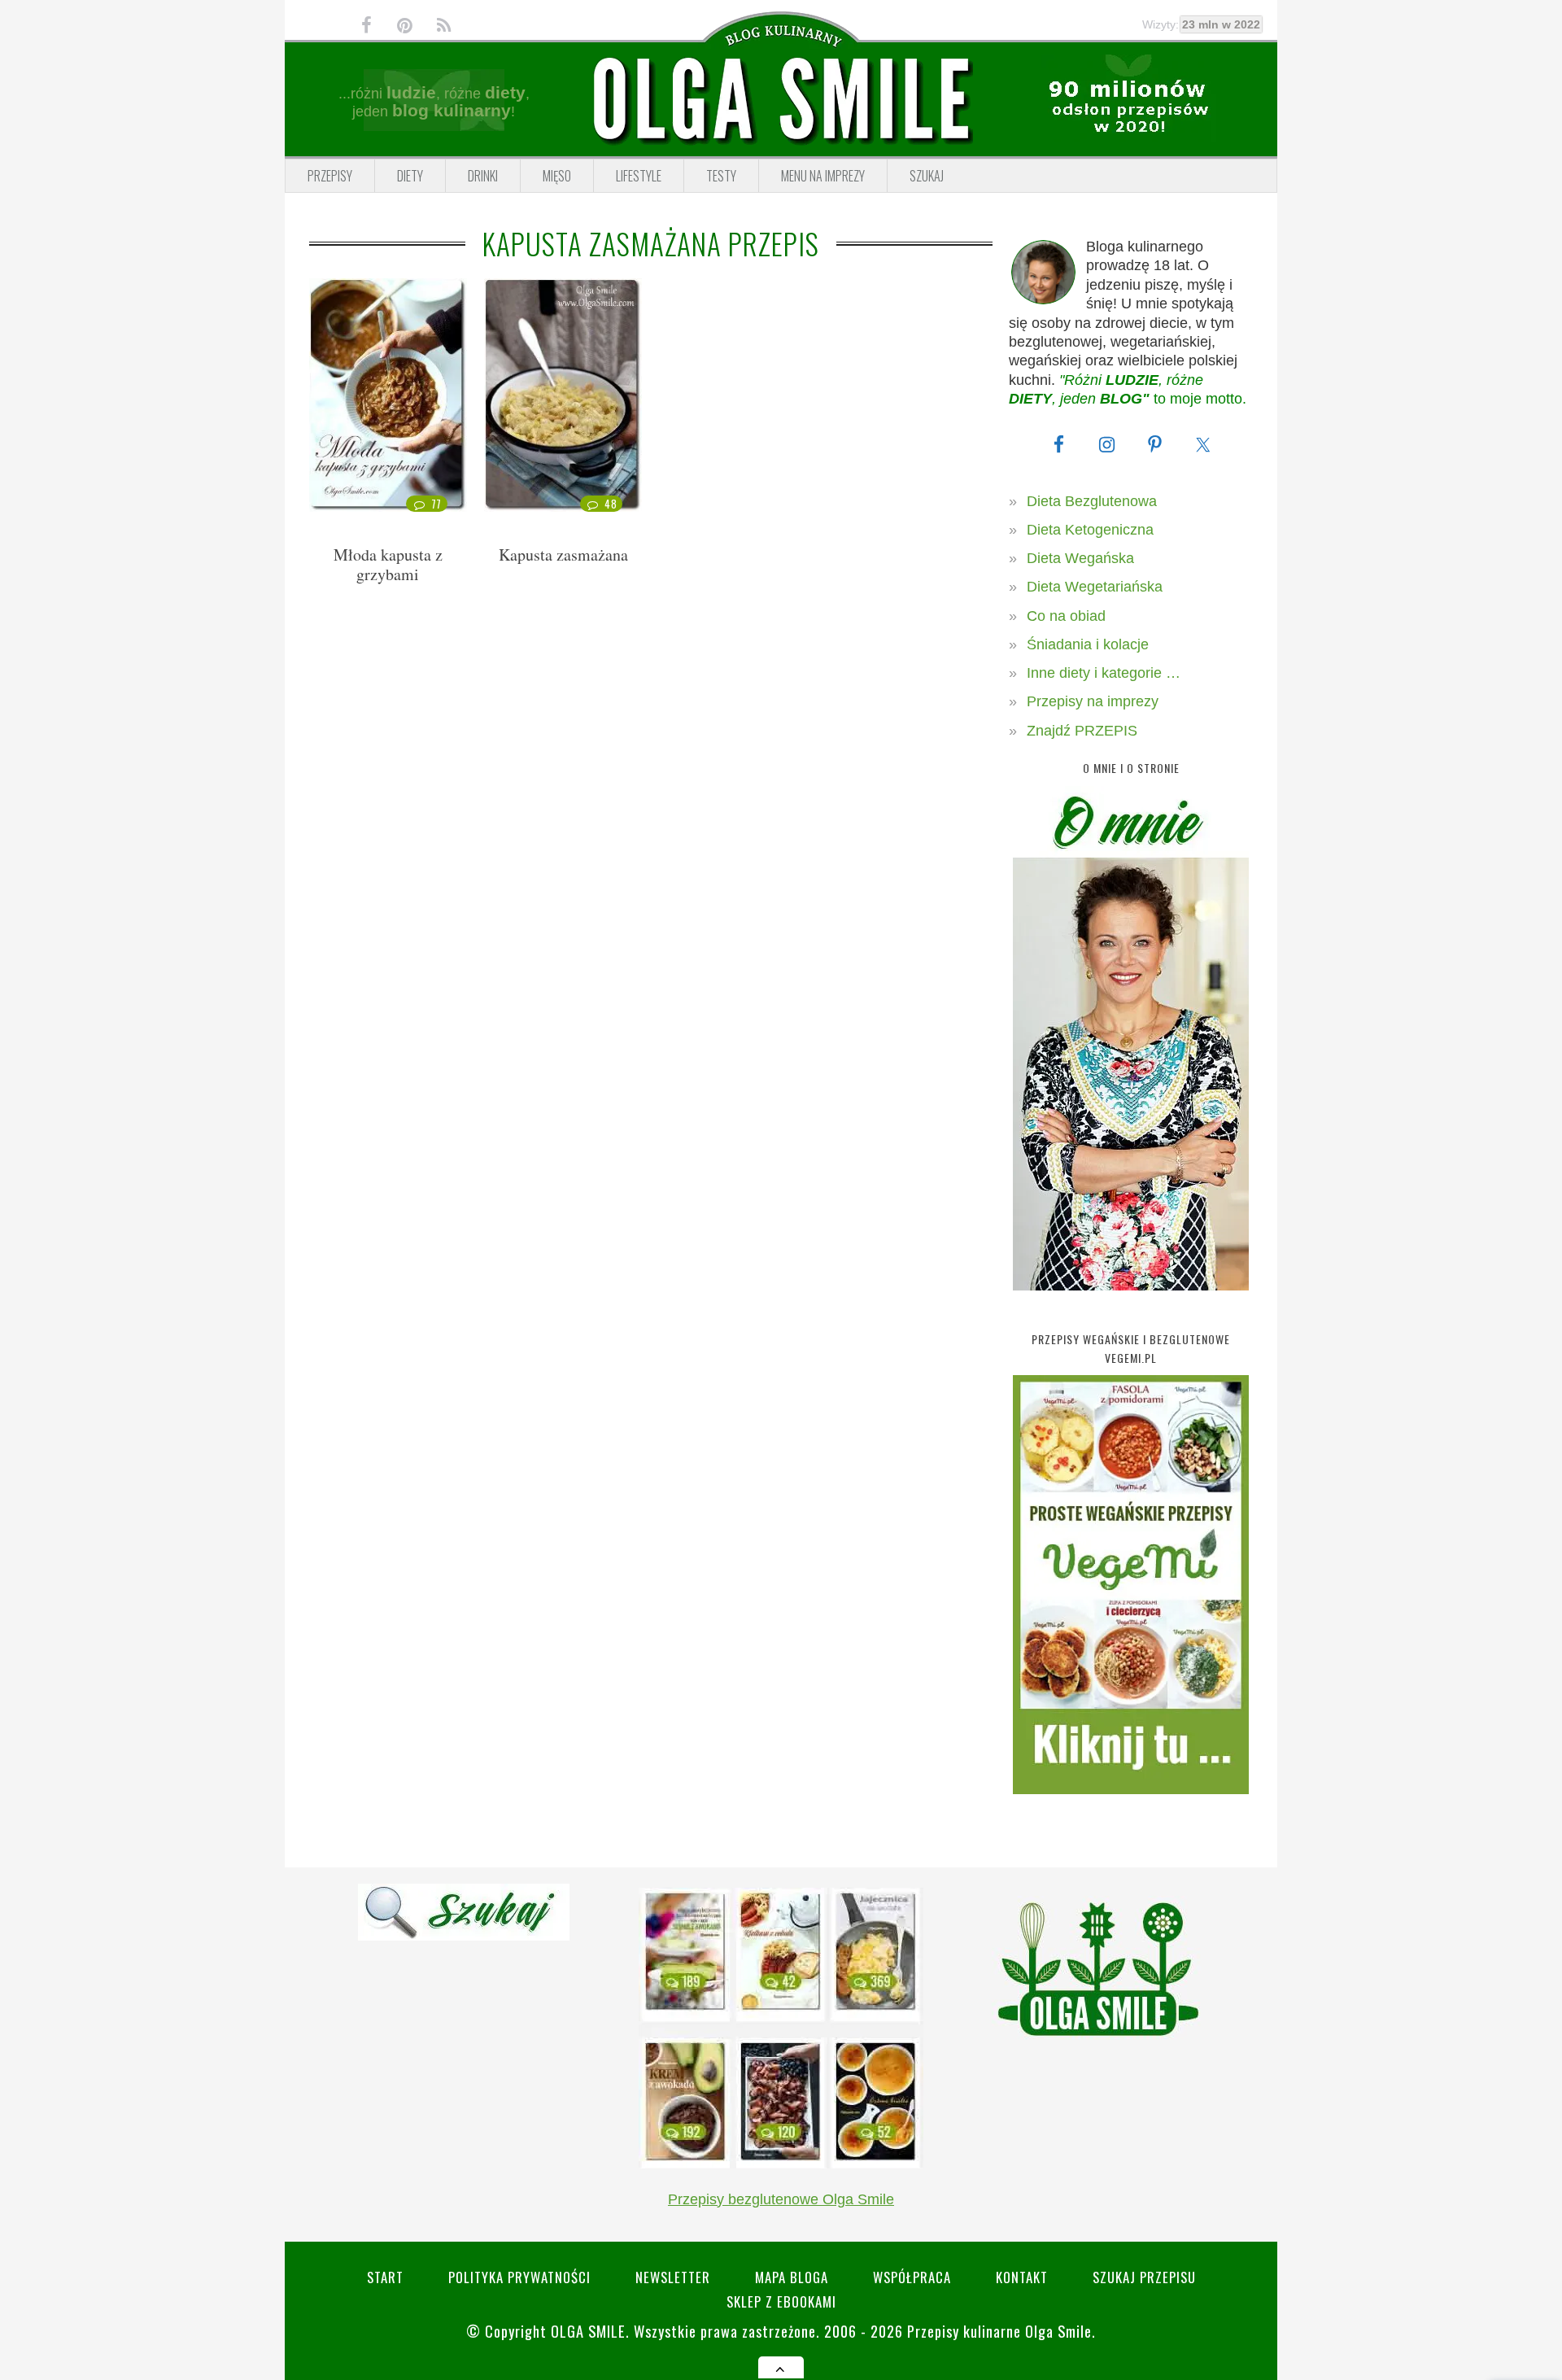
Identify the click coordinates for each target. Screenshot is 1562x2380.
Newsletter (673, 2277)
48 (611, 504)
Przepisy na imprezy (1093, 701)
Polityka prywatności (519, 2277)
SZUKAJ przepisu (1144, 2277)
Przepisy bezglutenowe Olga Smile (781, 2199)
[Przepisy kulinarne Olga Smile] (781, 100)
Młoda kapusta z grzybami (388, 564)
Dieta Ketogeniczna (1090, 530)
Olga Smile (588, 2331)
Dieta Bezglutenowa (1092, 501)
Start (385, 2277)
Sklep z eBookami (781, 2301)
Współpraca (912, 2277)
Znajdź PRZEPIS (1082, 731)
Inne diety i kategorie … (1104, 673)
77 (436, 504)
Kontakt (1022, 2277)
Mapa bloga (792, 2277)
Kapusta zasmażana (563, 555)
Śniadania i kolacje (1088, 644)
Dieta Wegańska (1080, 558)
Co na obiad (1066, 616)
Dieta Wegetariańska (1095, 587)
